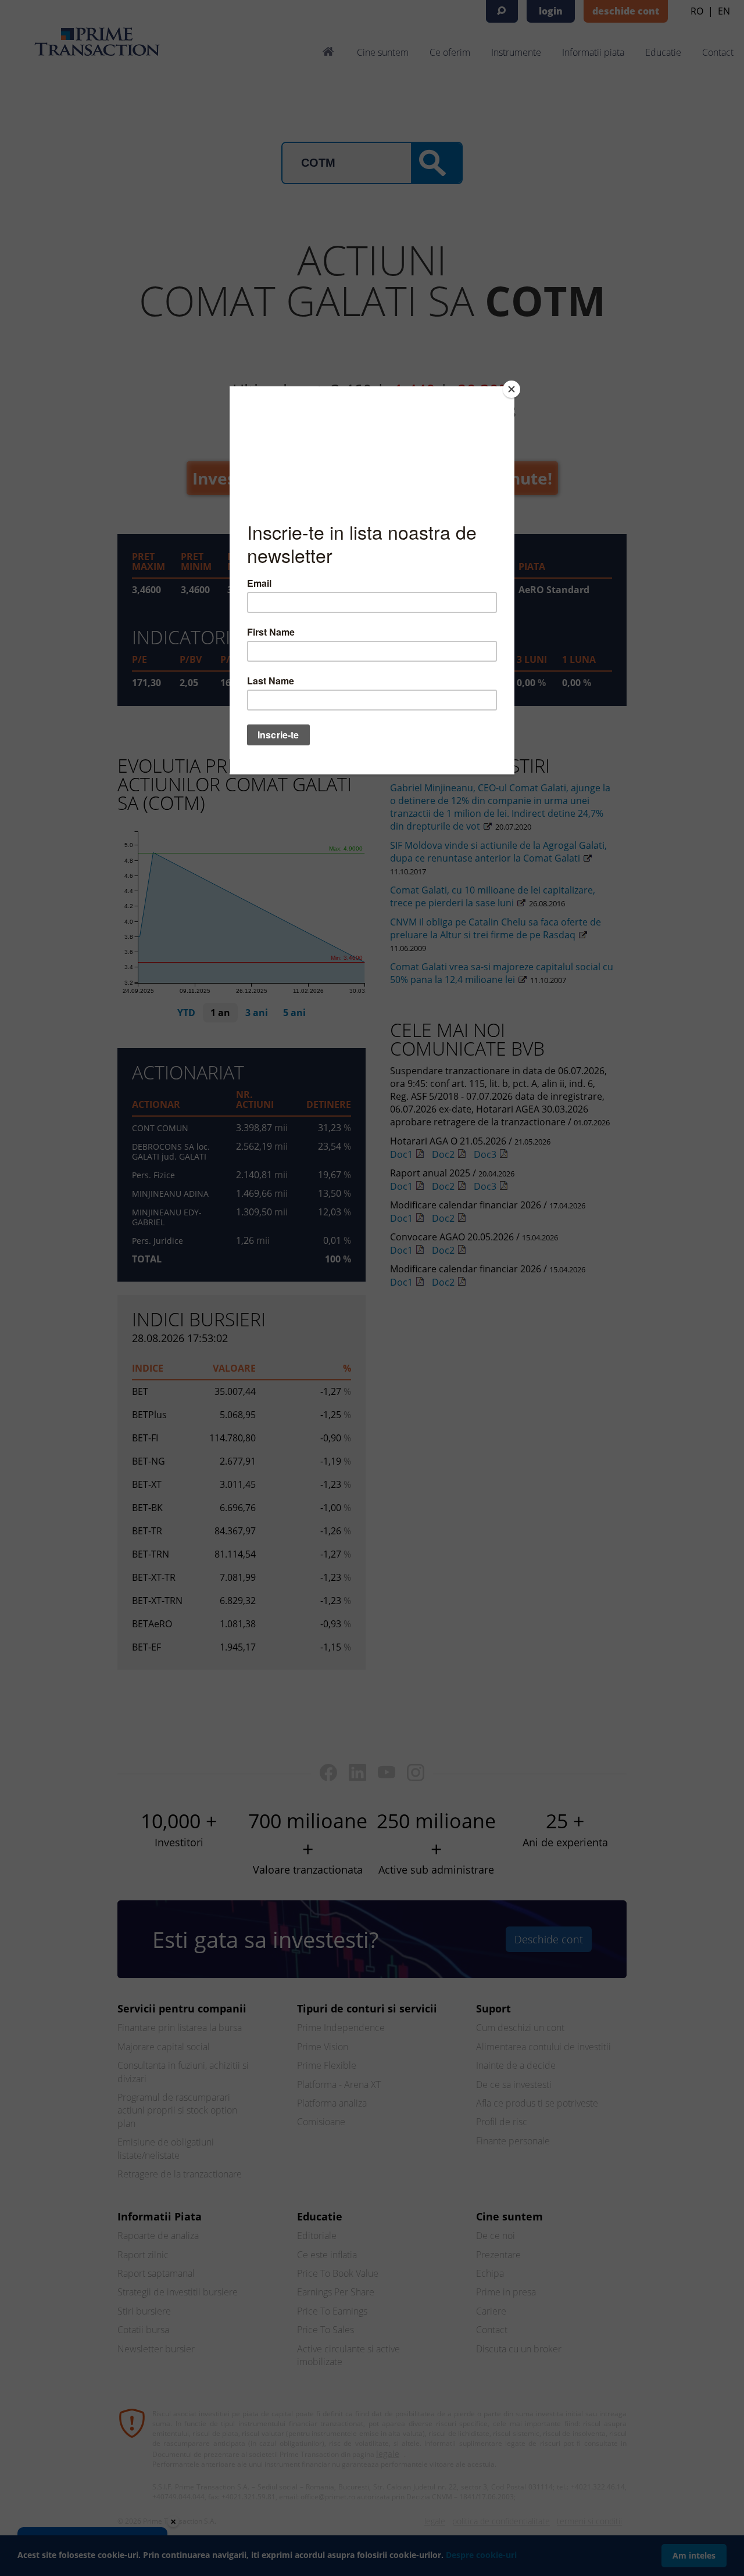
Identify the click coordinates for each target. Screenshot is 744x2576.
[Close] (512, 389)
